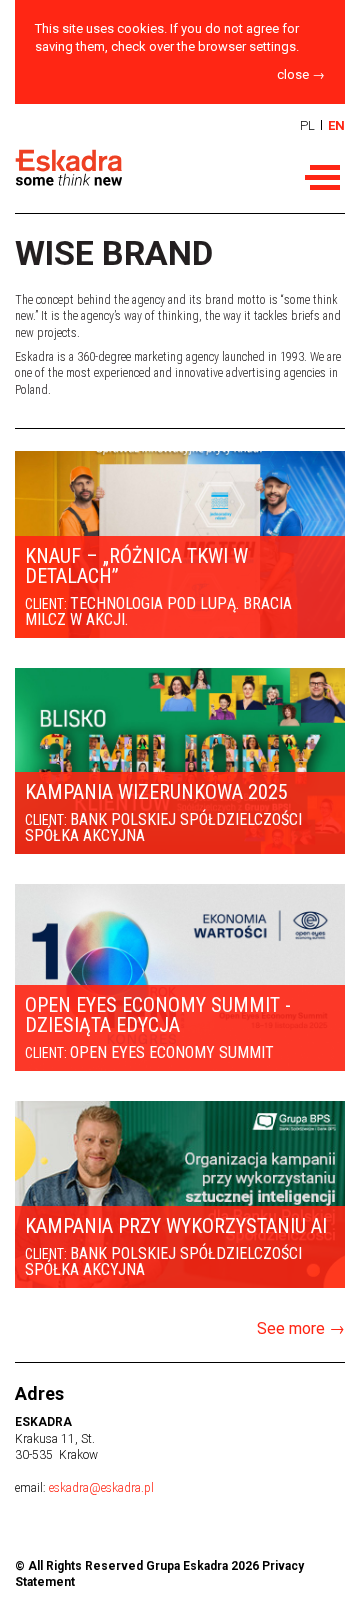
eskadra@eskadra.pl (101, 1488)
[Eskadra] (135, 168)
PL (307, 125)
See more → (301, 1328)
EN (336, 125)
